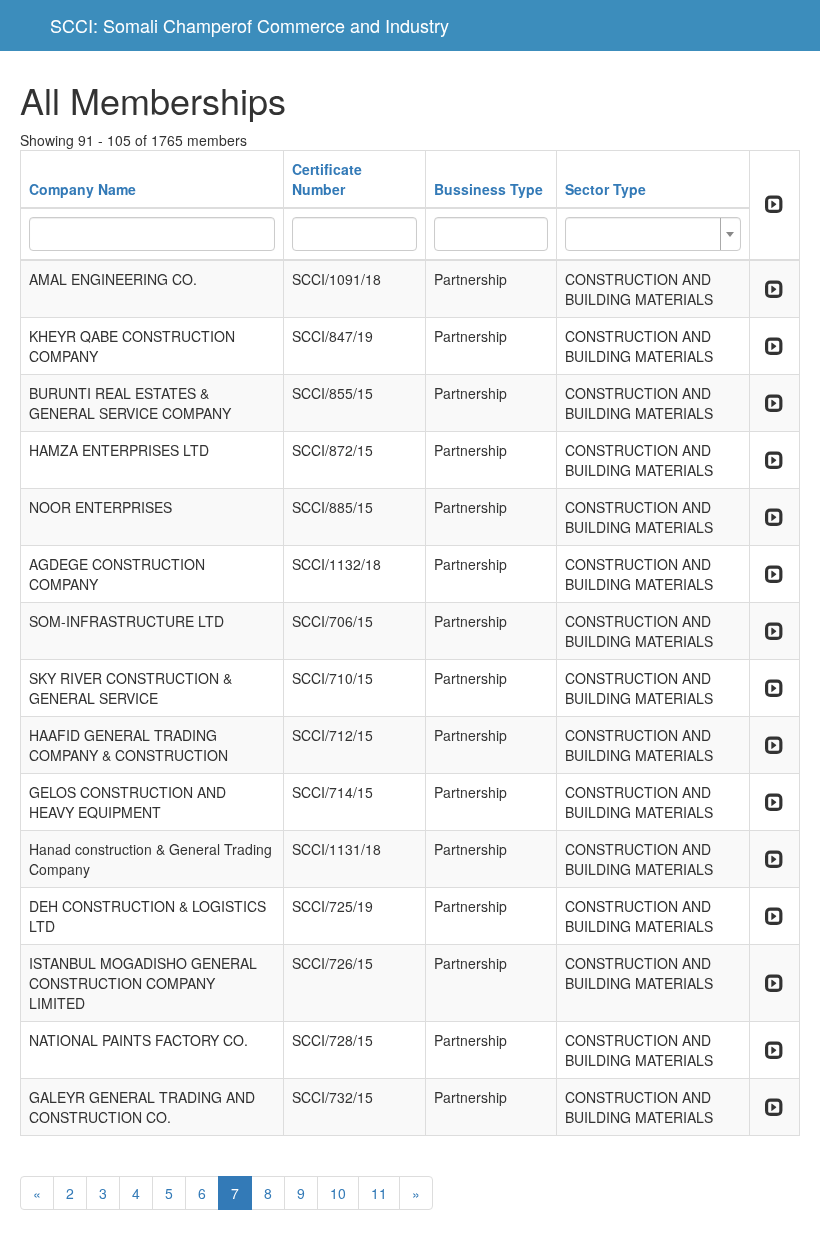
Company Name (82, 189)
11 (379, 1193)
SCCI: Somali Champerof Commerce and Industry (249, 25)
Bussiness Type (488, 189)
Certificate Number (327, 179)
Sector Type (605, 189)
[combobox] (653, 234)
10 (338, 1193)
